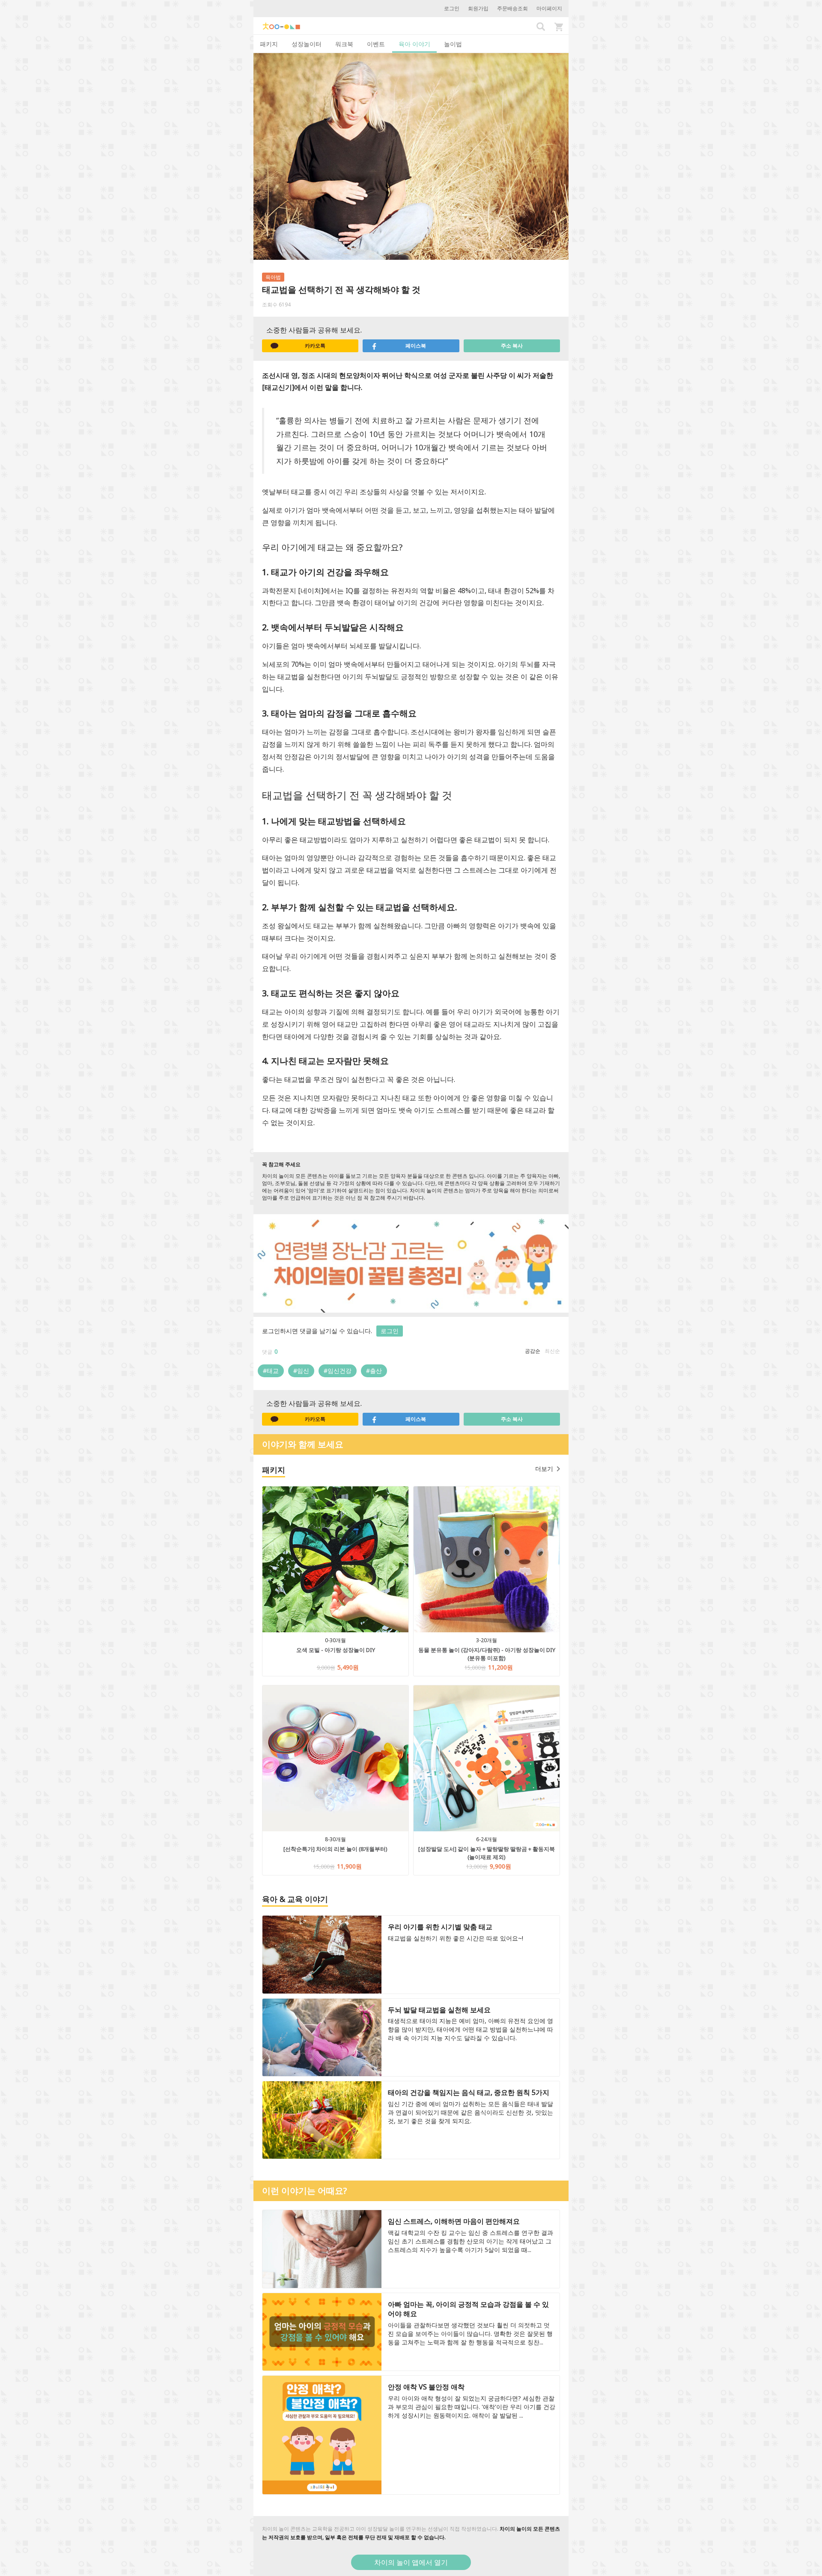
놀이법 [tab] (453, 44)
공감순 (533, 1351)
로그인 (452, 8)
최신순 (552, 1351)
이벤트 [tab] (376, 44)
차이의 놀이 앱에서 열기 (411, 2562)
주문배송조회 (512, 8)
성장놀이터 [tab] (307, 44)
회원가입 (478, 8)
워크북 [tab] (344, 44)
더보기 (544, 1469)
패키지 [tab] (269, 44)
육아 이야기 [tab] (414, 44)
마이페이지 (549, 8)
